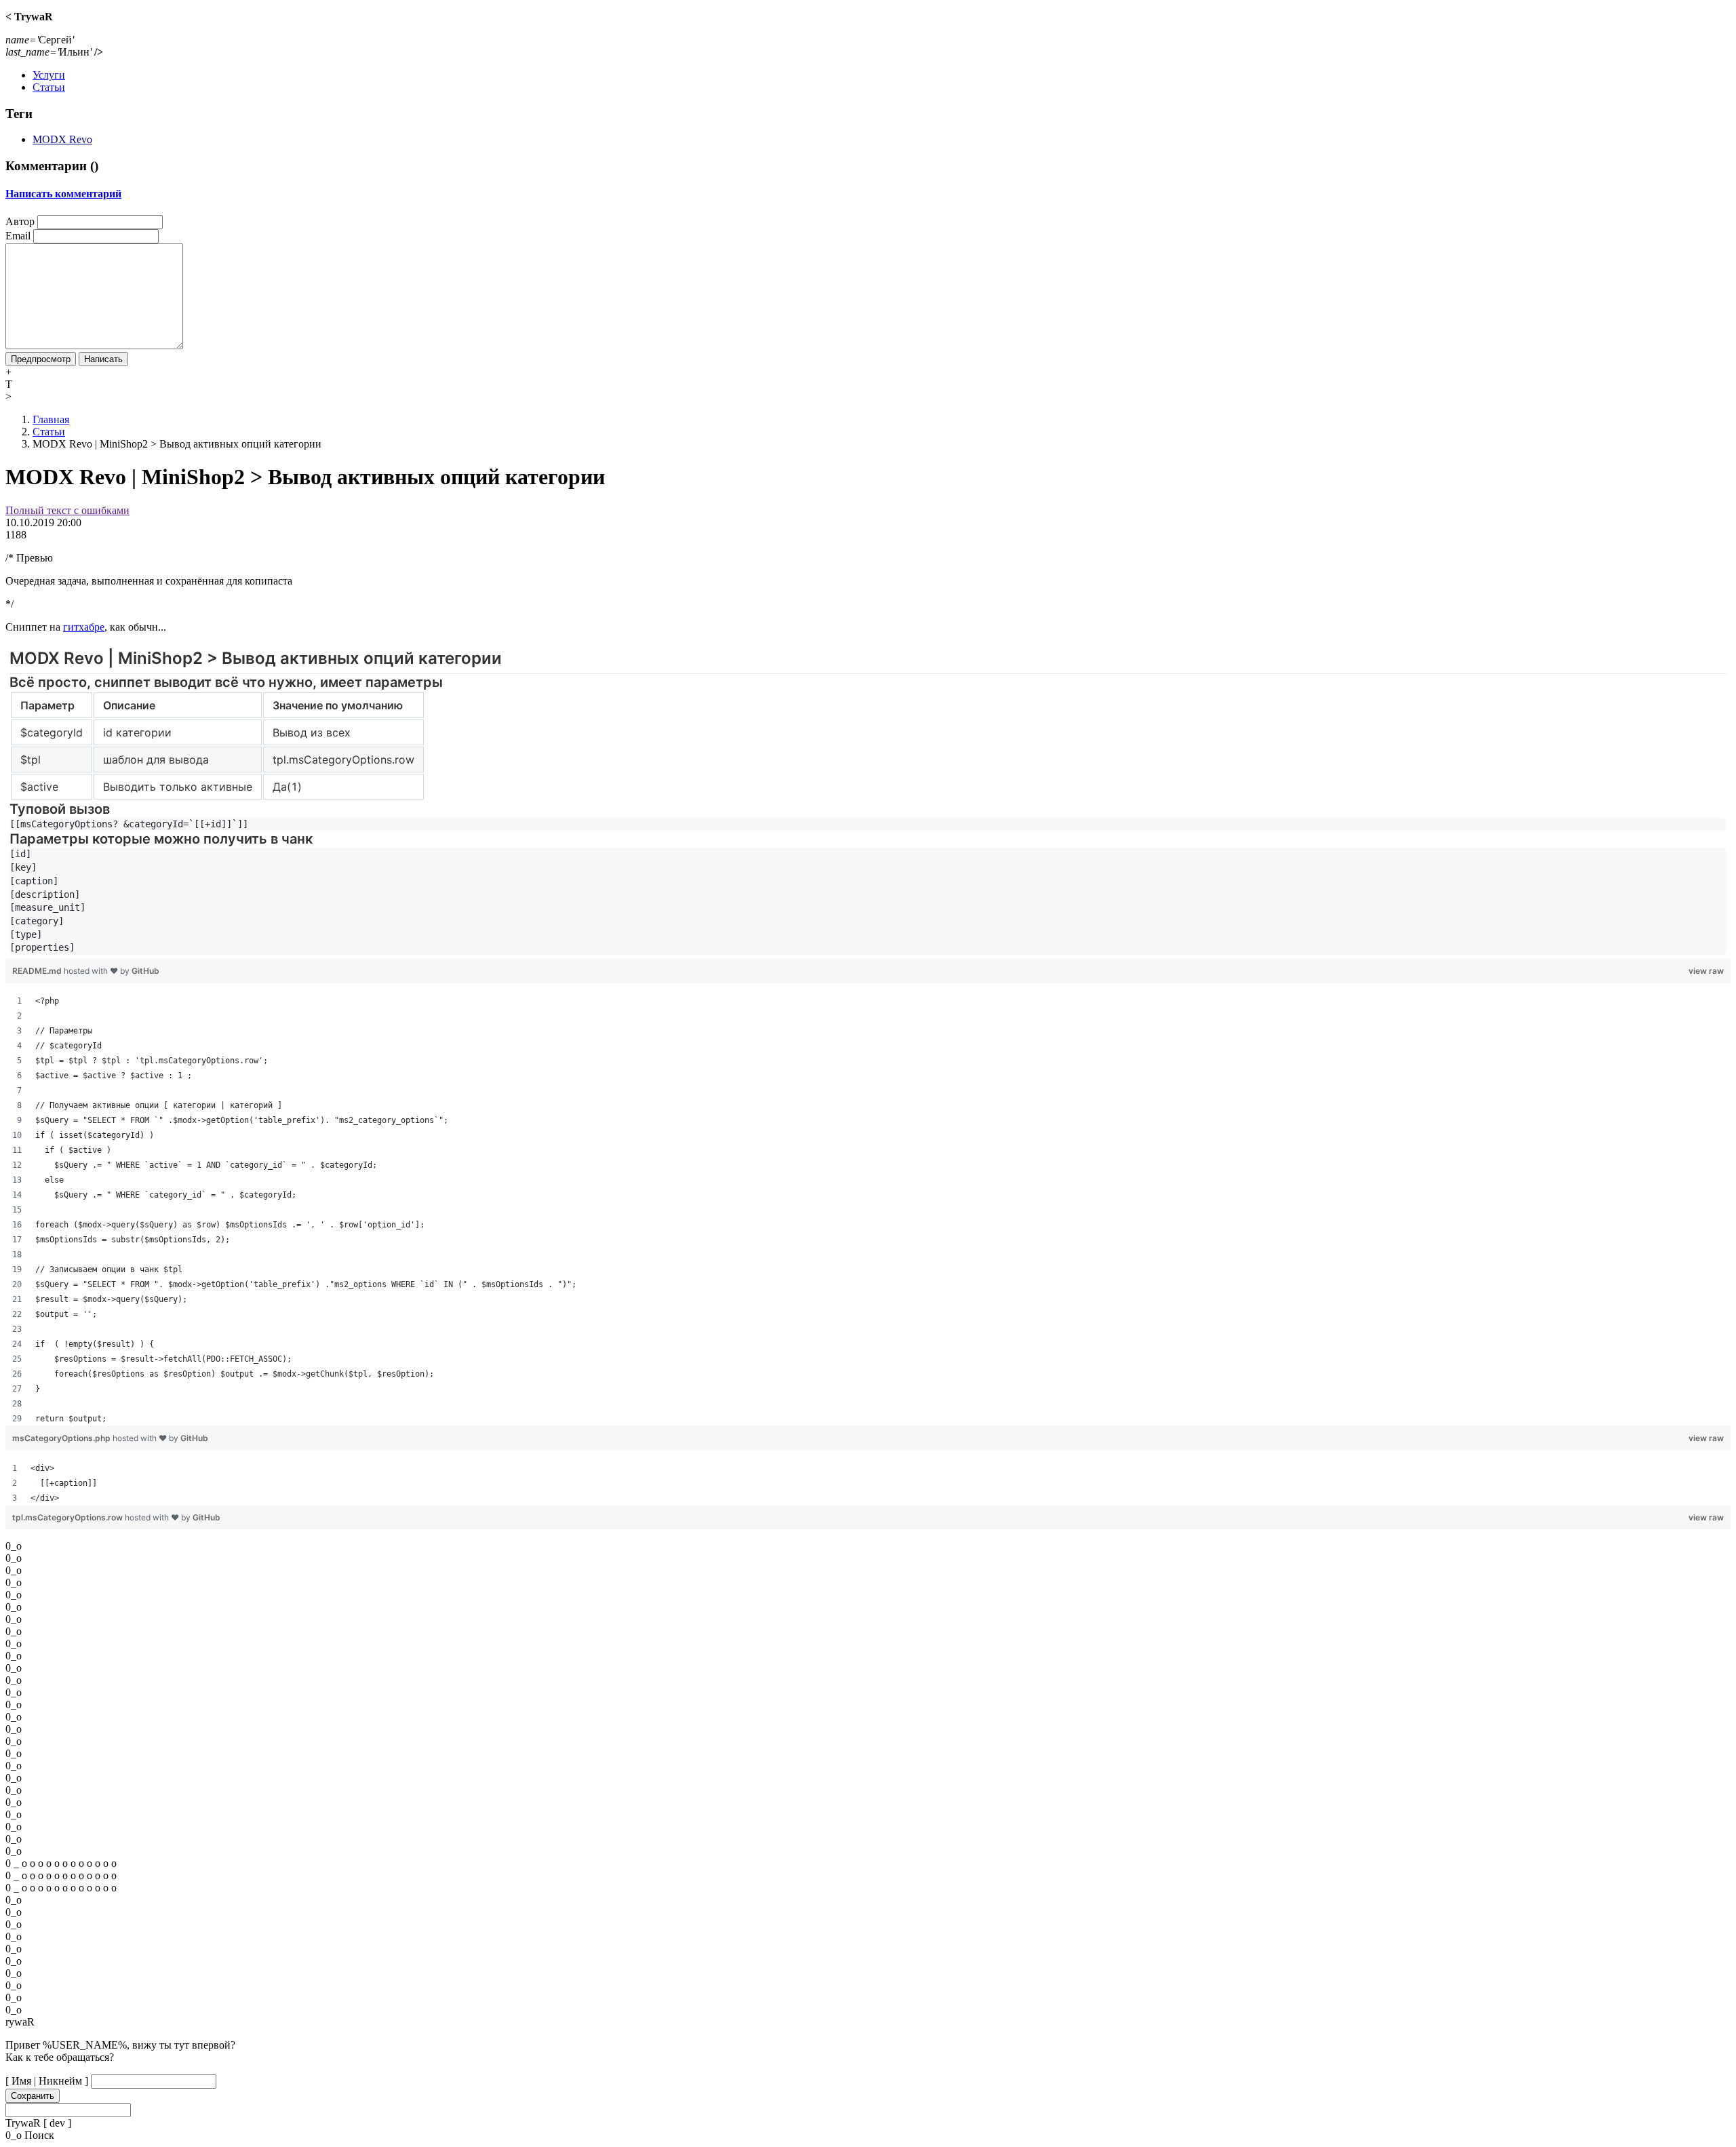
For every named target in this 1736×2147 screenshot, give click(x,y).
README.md (38, 971)
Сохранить (33, 2096)
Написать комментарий (63, 194)
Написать (103, 359)
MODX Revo (62, 139)
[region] (868, 802)
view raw (1706, 971)
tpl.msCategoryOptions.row (68, 1517)
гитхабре (84, 627)
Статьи (49, 87)
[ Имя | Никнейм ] (47, 2081)
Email (18, 236)
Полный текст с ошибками (67, 510)
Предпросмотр (41, 359)
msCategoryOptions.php (62, 1438)
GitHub (145, 971)
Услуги (49, 75)
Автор (20, 221)
